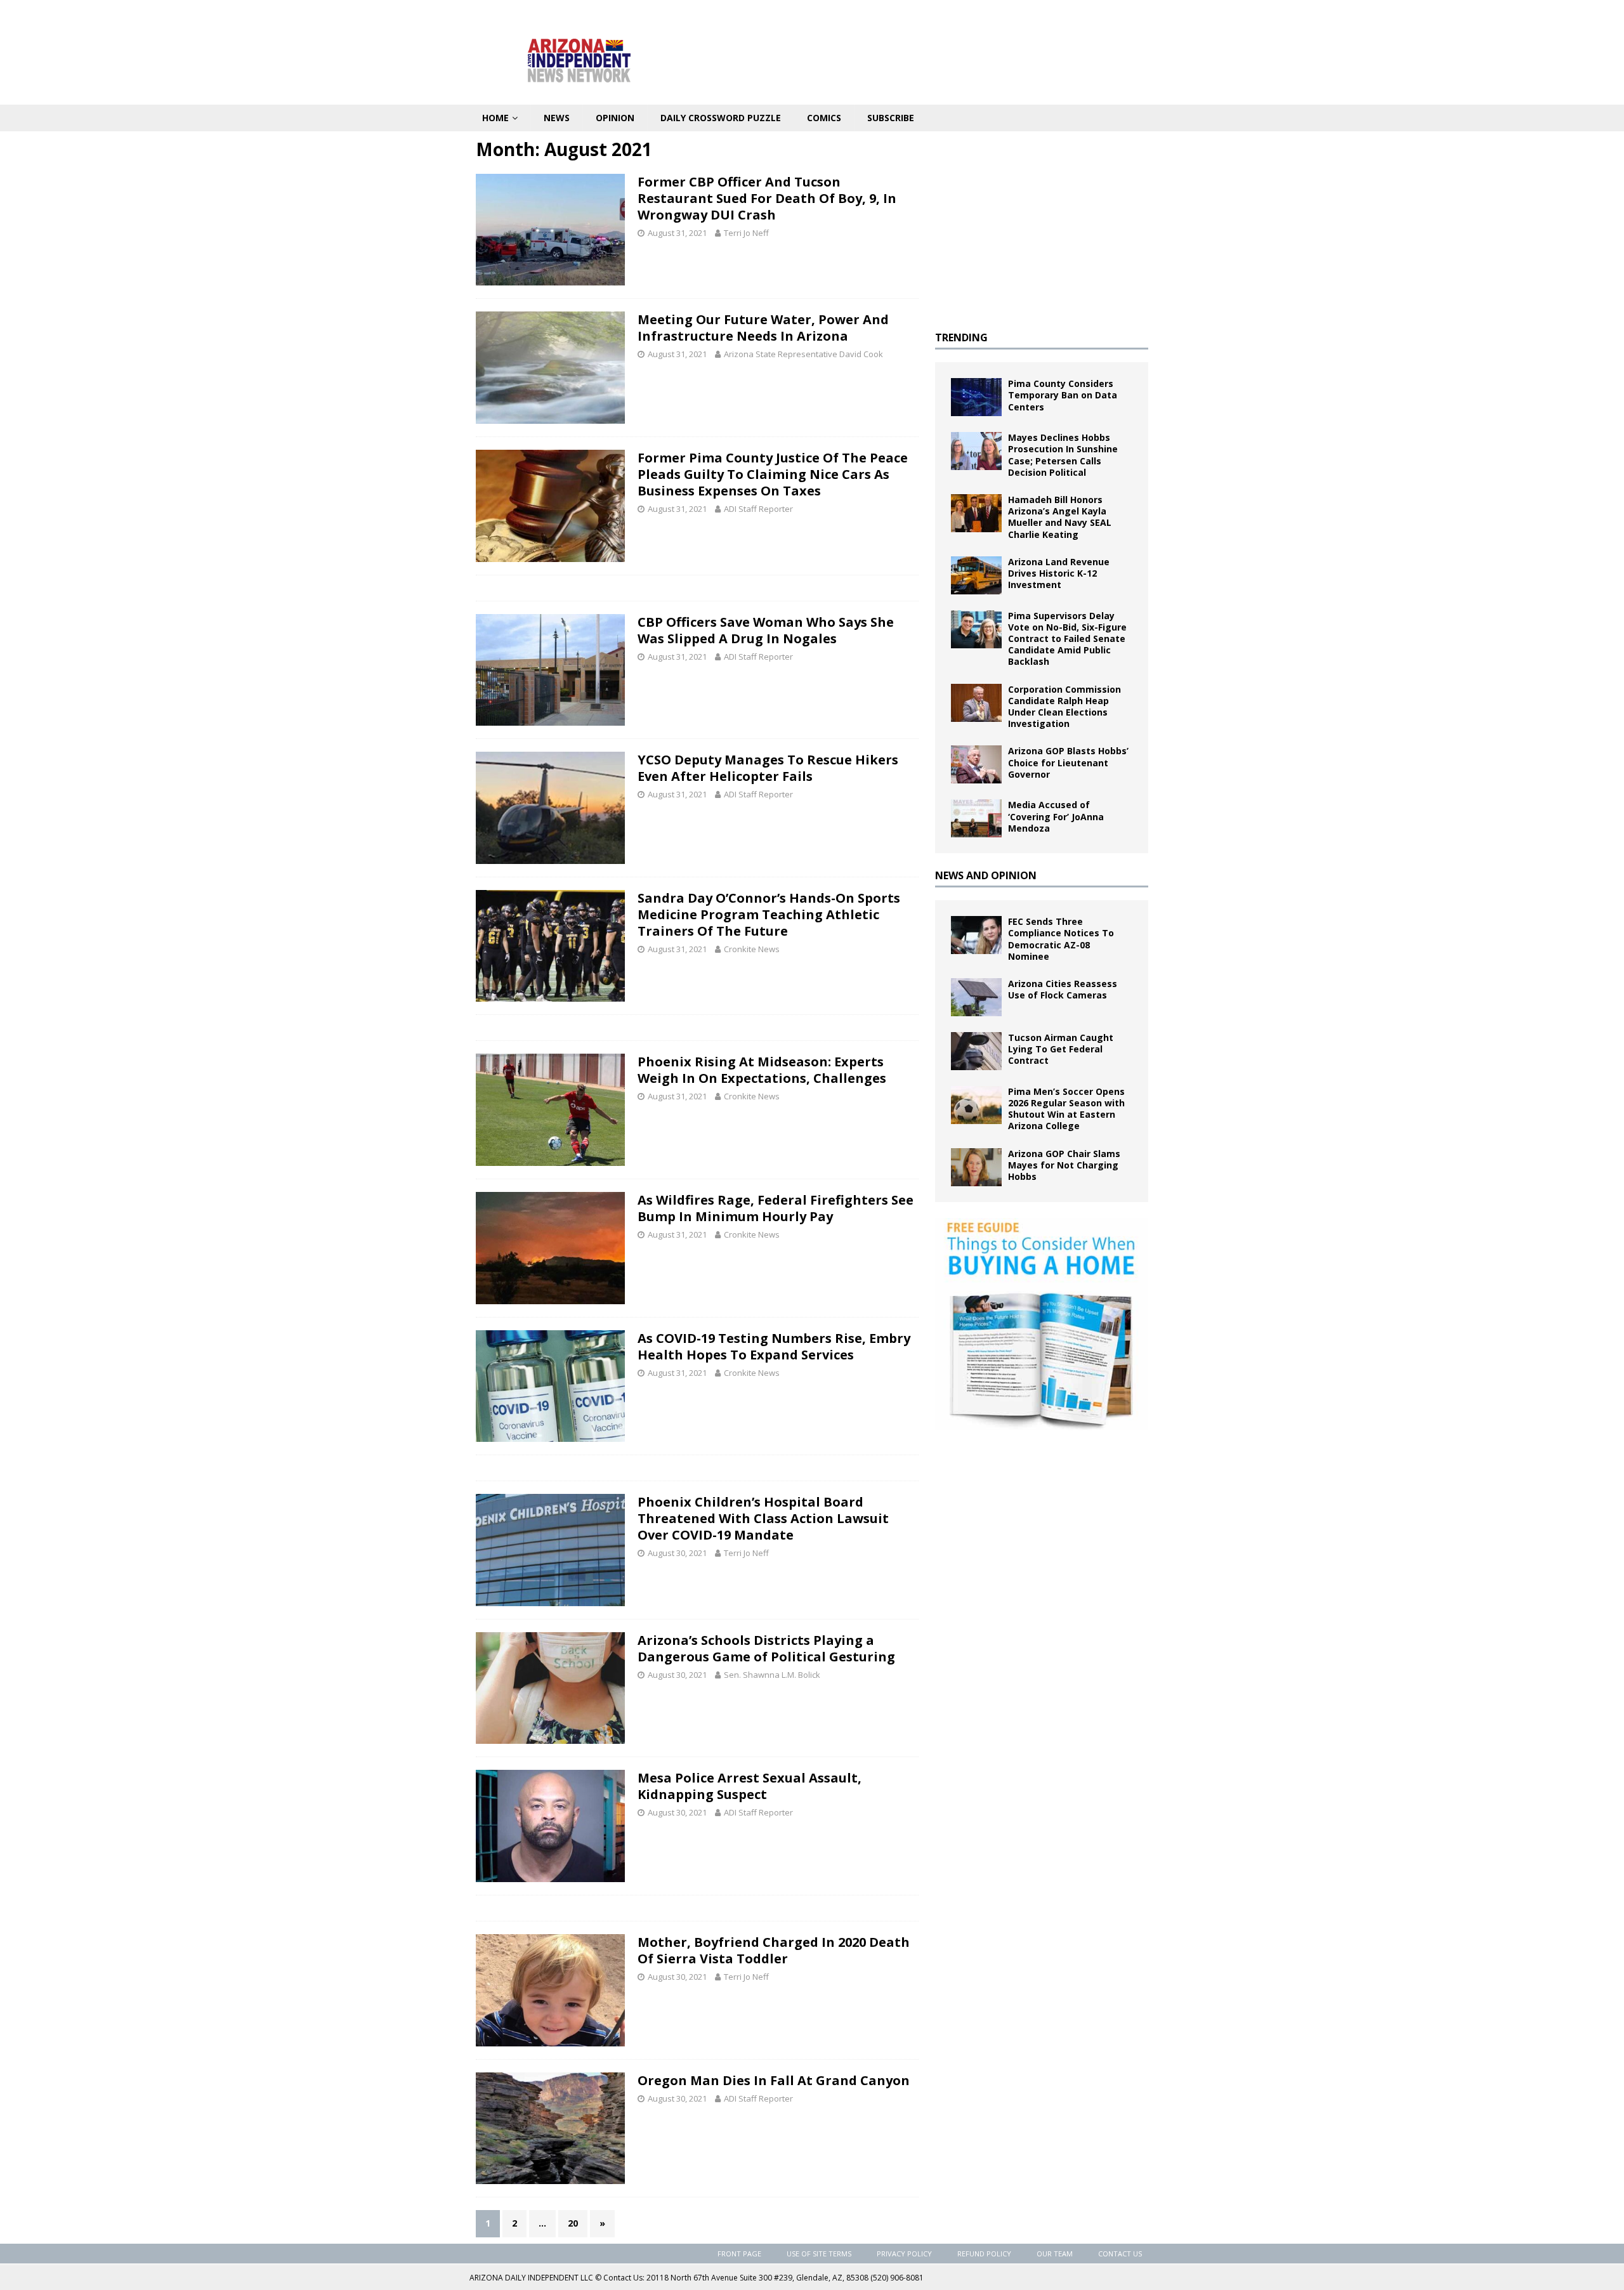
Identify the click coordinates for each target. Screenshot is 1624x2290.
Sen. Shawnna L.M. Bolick (772, 1675)
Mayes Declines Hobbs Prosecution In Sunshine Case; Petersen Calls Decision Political (1063, 455)
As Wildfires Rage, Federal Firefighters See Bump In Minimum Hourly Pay (776, 1208)
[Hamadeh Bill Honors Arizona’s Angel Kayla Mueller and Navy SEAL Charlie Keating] (976, 513)
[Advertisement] (1042, 226)
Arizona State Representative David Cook (803, 354)
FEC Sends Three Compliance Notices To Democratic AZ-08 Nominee (1061, 939)
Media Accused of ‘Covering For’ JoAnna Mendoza (1056, 816)
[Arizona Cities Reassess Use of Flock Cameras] (976, 997)
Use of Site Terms (819, 2254)
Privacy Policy (904, 2254)
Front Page (739, 2254)
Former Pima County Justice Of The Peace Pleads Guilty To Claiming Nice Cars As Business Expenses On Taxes (773, 474)
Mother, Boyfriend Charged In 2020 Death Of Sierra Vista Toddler (774, 1950)
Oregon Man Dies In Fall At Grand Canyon (774, 2080)
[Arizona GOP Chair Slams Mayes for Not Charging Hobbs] (976, 1167)
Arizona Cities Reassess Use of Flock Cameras (1063, 989)
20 (573, 2223)
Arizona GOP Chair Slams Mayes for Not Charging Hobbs (1064, 1165)
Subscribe (891, 118)
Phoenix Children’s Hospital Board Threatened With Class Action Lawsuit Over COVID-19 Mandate (763, 1518)
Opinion (615, 118)
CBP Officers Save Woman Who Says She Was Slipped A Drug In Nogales (766, 630)
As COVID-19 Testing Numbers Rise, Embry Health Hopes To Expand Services (774, 1346)
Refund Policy (984, 2254)
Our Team (1055, 2254)
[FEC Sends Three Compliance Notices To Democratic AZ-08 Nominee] (976, 935)
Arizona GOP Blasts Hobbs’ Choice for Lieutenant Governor (1068, 762)
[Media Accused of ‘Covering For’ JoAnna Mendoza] (976, 818)
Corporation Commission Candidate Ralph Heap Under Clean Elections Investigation (1064, 707)
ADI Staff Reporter (758, 509)
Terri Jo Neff (746, 233)
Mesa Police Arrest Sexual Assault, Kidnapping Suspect (750, 1786)
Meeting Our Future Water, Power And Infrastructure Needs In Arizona (763, 328)
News (557, 118)
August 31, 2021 (677, 233)
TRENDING (961, 337)
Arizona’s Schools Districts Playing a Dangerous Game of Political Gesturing (766, 1648)
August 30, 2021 (677, 1553)
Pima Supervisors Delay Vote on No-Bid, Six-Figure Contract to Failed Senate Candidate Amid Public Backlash (1067, 639)
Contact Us (1120, 2254)
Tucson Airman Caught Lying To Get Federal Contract (1061, 1049)
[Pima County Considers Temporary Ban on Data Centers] (976, 397)
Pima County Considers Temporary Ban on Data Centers (1063, 395)
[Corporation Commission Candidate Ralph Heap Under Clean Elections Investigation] (976, 703)
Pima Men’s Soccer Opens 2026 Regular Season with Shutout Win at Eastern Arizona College (1066, 1109)
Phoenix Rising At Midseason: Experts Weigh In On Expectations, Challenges (762, 1070)
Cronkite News (752, 949)
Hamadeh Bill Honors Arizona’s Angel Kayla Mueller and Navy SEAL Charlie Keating (1060, 517)
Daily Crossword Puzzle (721, 118)
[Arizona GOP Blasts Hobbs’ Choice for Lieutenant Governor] (976, 764)
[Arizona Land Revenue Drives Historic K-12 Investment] (976, 575)
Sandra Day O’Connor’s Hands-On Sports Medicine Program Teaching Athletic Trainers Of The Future (769, 914)
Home (495, 118)
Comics (824, 118)
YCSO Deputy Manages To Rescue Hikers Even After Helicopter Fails (768, 768)
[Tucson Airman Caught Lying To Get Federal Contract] (976, 1051)
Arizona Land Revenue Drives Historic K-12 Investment (1059, 573)
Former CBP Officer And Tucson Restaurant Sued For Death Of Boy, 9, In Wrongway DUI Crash (767, 198)
